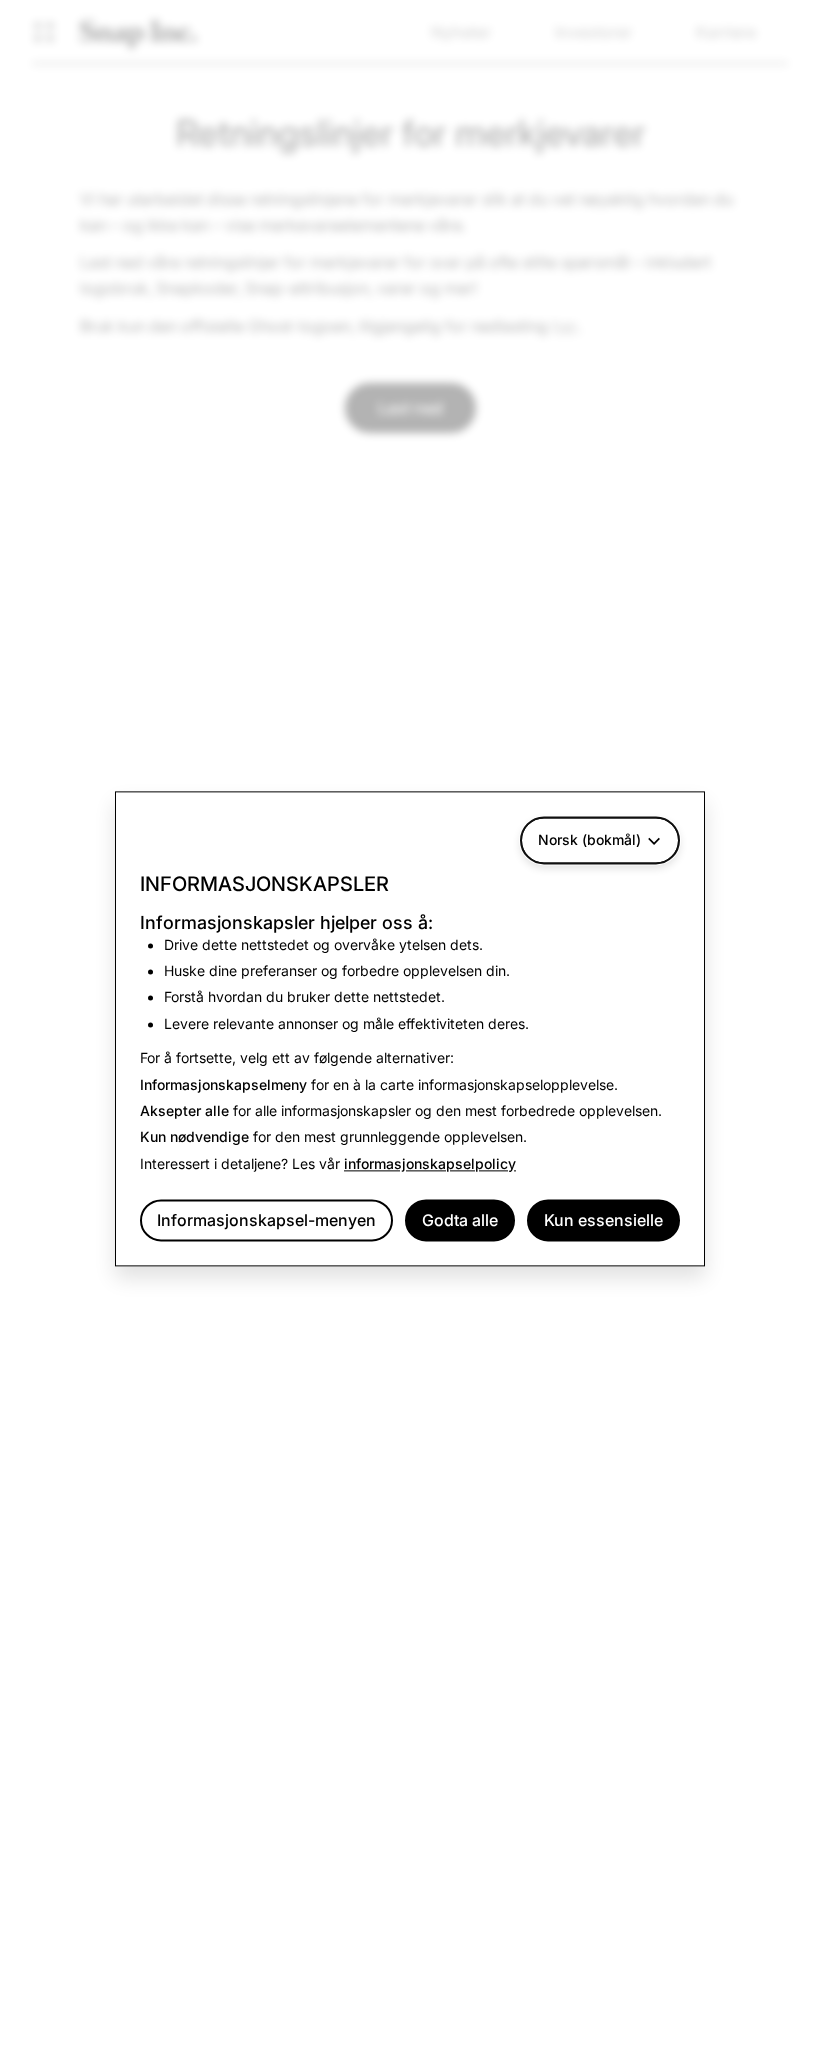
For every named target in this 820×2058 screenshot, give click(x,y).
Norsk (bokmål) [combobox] (589, 839)
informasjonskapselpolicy (430, 1163)
